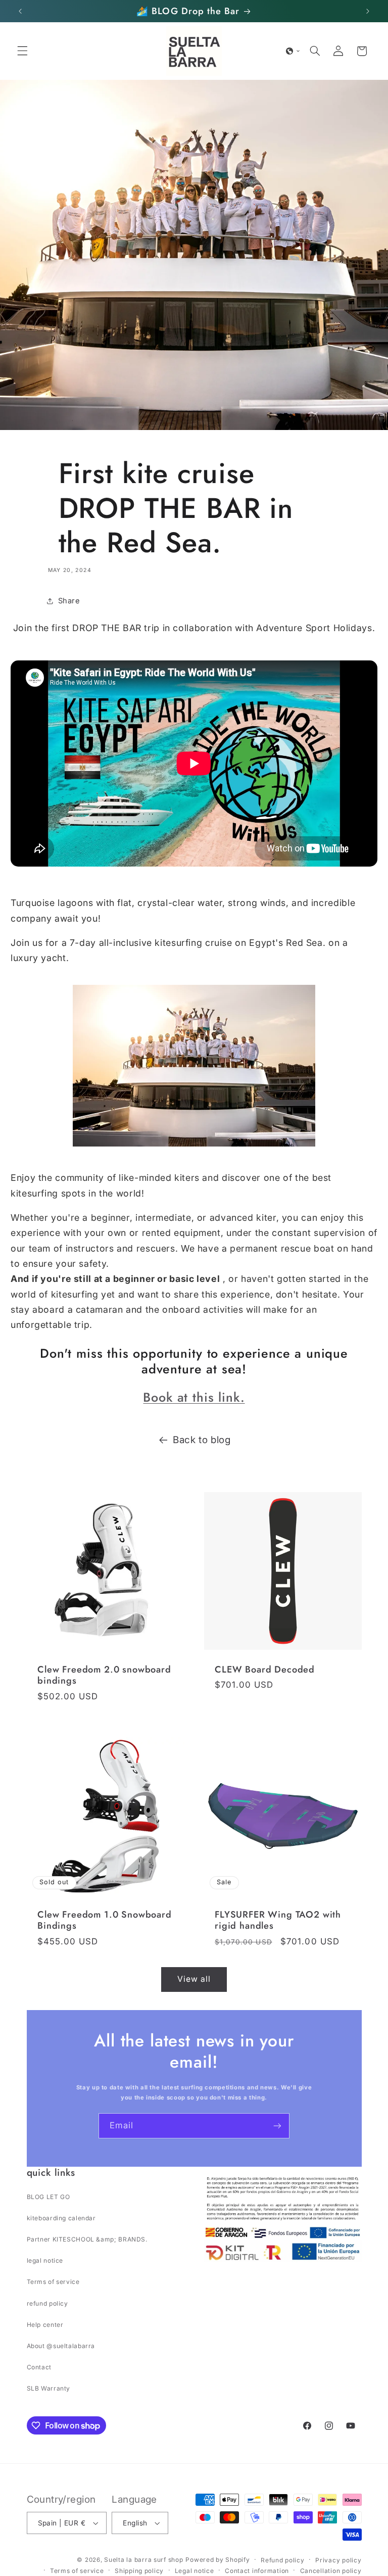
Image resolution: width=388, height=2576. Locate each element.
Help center (45, 2325)
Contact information (257, 2571)
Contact (39, 2367)
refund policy (47, 2303)
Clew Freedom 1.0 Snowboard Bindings (105, 1920)
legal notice (45, 2260)
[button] (22, 51)
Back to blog (202, 1440)
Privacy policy (338, 2560)
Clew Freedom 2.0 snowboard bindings (104, 1675)
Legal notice (195, 2571)
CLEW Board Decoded (265, 1669)
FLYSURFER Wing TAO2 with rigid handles (278, 1920)
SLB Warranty (49, 2388)
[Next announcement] (368, 11)
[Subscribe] (277, 2126)
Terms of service (53, 2282)
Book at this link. (194, 1397)
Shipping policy (139, 2571)
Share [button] (69, 601)
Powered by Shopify (217, 2560)
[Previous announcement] (20, 11)
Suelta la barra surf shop (143, 2560)
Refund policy (283, 2560)
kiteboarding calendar (61, 2218)
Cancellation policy (331, 2571)
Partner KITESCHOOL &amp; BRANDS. (87, 2239)
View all (194, 1979)
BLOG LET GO (48, 2197)
